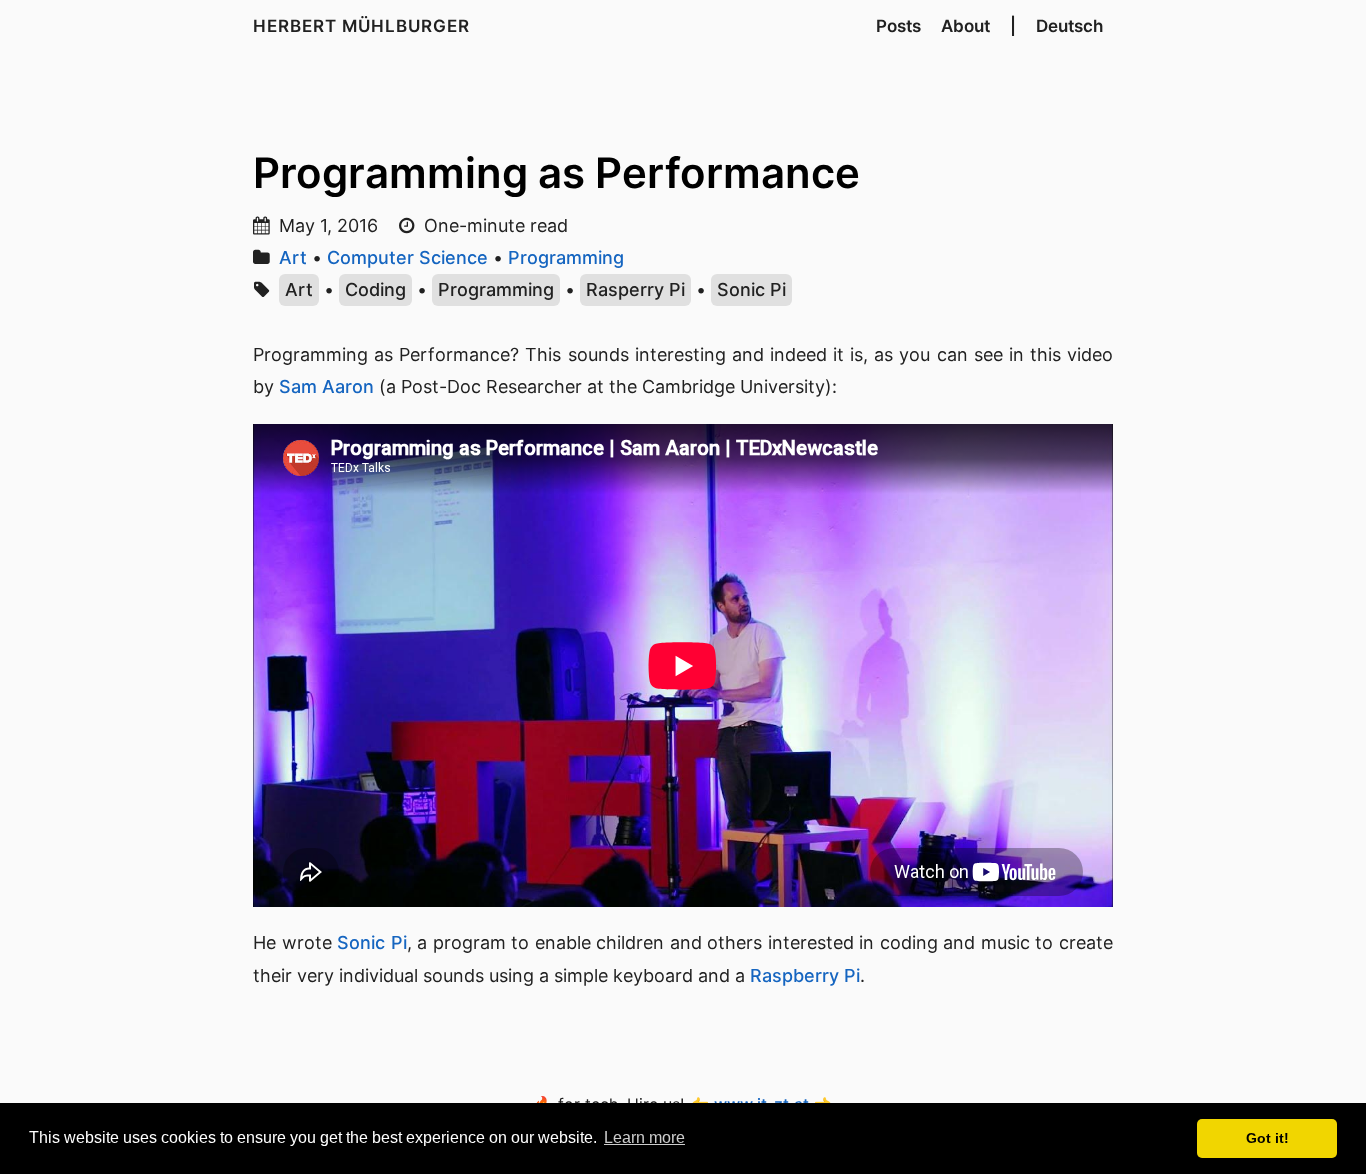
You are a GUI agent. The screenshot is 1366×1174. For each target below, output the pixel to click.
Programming (566, 257)
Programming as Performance (556, 172)
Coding (375, 289)
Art (293, 257)
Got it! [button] (1267, 1138)
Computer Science (407, 257)
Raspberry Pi (805, 975)
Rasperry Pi (635, 289)
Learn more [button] (644, 1137)
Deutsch (1069, 26)
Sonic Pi (751, 289)
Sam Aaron (326, 386)
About (965, 26)
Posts (898, 26)
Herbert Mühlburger (361, 26)
